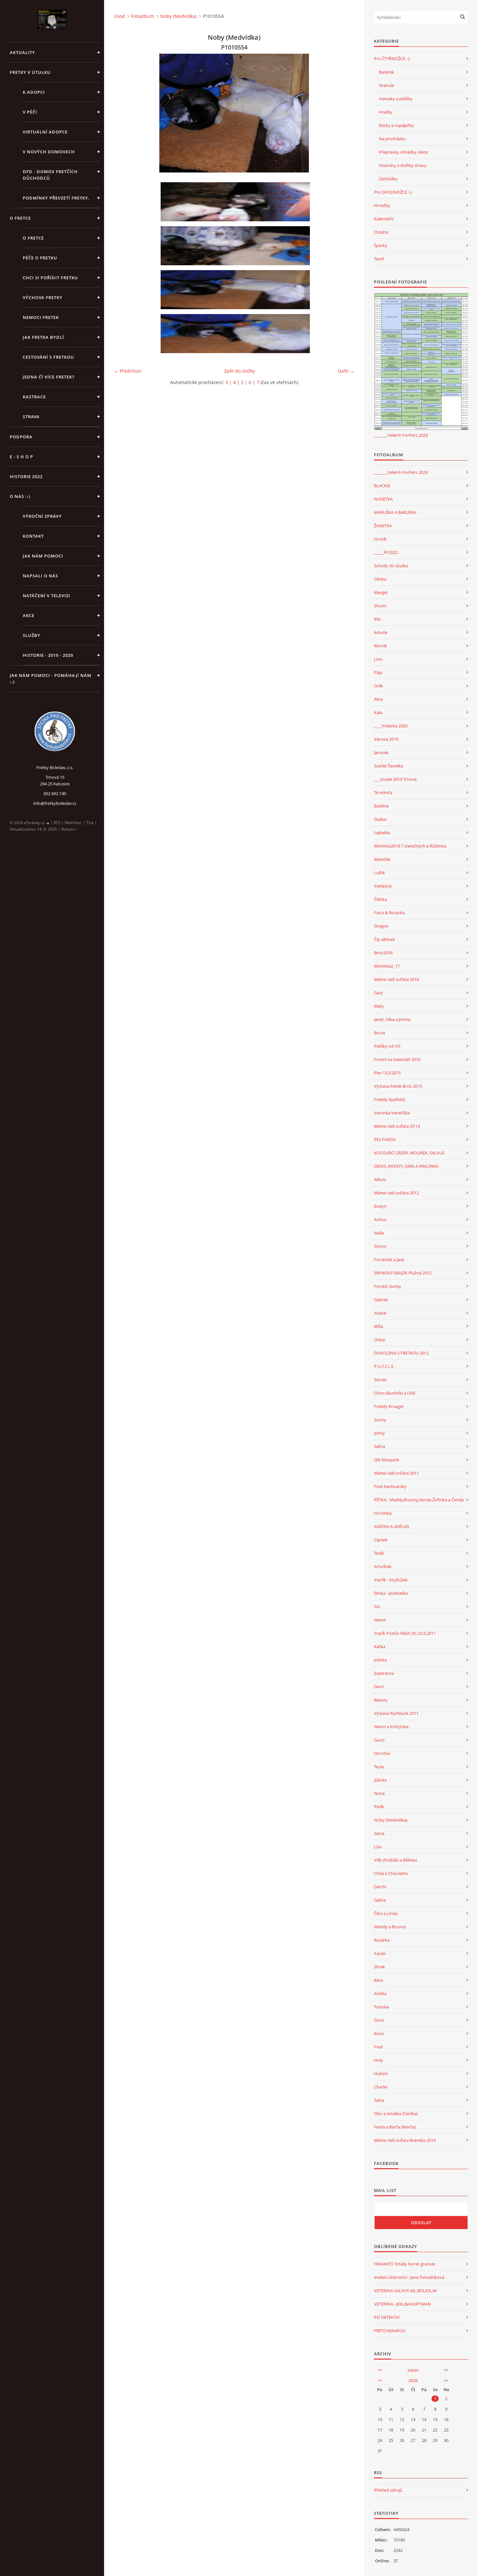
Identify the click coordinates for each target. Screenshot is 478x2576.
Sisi (377, 1606)
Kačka (380, 1646)
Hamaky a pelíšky (396, 99)
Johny (379, 1433)
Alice (378, 699)
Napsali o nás (40, 576)
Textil (379, 259)
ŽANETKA (383, 526)
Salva (379, 2100)
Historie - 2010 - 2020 (48, 655)
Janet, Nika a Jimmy (392, 1019)
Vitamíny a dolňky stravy (403, 165)
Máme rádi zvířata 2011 (396, 1473)
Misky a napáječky (396, 125)
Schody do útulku (391, 566)
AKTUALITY (22, 52)
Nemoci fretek (41, 317)
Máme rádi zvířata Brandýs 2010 (405, 2140)
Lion (378, 659)
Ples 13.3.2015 (387, 1073)
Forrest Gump (387, 1286)
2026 (413, 2380)
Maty (379, 1006)
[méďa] (236, 202)
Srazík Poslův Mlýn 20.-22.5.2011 (405, 1633)
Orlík (378, 686)
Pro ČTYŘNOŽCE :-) (392, 59)
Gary (378, 993)
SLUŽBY (32, 635)
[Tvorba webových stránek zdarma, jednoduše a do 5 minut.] (48, 823)
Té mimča (383, 792)
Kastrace (34, 397)
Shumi (380, 606)
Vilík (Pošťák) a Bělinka (395, 1860)
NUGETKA (383, 499)
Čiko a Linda (386, 1913)
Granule (386, 85)
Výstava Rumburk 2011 (396, 1713)
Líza (378, 1847)
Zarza (379, 1833)
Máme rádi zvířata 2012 (396, 1193)
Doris (379, 2020)
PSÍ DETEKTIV (387, 2317)
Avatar (380, 1313)
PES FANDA (385, 1139)
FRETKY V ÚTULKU (30, 72)
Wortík (380, 646)
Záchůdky (388, 179)
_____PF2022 (386, 552)
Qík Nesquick (387, 1460)
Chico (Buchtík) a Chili (395, 1393)
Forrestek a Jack (389, 1260)
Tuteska (381, 2007)
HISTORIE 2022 (26, 476)
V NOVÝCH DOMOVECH (49, 152)
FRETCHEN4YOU (390, 2331)
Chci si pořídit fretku (50, 278)
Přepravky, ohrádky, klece (403, 152)
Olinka (380, 579)
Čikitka (380, 899)
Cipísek (381, 1540)
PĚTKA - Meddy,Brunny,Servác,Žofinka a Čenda (419, 1500)
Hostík (380, 539)
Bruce (379, 1033)
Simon (380, 1246)
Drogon (381, 926)
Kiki (377, 619)
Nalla (379, 1233)
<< (380, 2370)
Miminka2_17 (387, 966)
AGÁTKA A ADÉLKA (392, 1526)
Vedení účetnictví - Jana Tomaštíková (409, 2277)
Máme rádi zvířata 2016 (396, 979)
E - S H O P (21, 457)
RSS (57, 823)
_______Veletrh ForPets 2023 (401, 435)
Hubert (381, 2073)
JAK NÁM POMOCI (43, 556)
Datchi (380, 1887)
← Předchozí (127, 371)
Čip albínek (385, 939)
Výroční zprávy (42, 516)
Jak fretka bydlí (43, 337)
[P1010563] (236, 334)
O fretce (33, 238)
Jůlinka (380, 1780)
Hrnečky (382, 205)
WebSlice (73, 823)
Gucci (379, 1740)
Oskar (380, 1340)
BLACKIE (382, 486)
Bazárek (386, 72)
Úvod (119, 16)
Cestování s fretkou (48, 357)
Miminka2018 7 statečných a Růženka (410, 846)
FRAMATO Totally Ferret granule (405, 2264)
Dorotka (382, 1753)
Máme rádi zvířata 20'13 (397, 1126)
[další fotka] (344, 113)
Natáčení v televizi (46, 596)
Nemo (380, 1620)
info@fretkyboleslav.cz (55, 803)
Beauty (381, 1700)
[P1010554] (236, 290)
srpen (413, 2370)
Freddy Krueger (389, 1406)
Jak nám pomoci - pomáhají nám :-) (51, 679)
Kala (378, 712)
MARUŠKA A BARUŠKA (395, 512)
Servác (380, 1380)
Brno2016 (383, 953)
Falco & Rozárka (389, 913)
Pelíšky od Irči (387, 1046)
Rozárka (382, 1940)
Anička (380, 1993)
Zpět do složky (239, 371)
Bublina (381, 806)
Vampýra (383, 886)
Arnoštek (383, 1566)
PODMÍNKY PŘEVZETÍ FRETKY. (56, 198)
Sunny (380, 1420)
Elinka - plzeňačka (391, 1593)
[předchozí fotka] (124, 113)
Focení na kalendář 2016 (397, 1059)
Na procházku (392, 139)
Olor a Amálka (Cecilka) (396, 2114)
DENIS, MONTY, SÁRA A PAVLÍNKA (406, 1166)
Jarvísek (381, 752)
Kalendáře (384, 219)
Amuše (381, 632)
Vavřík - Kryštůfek (391, 1580)
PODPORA (21, 437)
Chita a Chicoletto (391, 1873)
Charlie (381, 2087)
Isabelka (382, 833)
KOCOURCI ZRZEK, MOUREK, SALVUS (409, 1153)
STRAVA (31, 417)
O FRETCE (20, 218)
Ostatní (381, 232)
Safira (379, 1446)
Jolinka (380, 1660)
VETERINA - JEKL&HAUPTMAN (402, 2304)
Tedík (379, 1553)
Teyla (379, 1767)
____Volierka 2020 (391, 726)
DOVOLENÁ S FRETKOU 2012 (401, 1353)
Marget (381, 592)
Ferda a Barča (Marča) (395, 2127)
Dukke (380, 819)
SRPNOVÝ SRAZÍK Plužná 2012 (403, 1273)
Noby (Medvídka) (179, 16)
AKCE (29, 615)
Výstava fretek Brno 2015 (398, 1086)
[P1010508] (236, 246)
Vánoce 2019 (386, 739)
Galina (380, 1900)
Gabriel (381, 1300)
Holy (378, 2060)
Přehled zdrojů (388, 2490)
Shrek (379, 1967)
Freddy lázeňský (390, 1099)
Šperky (381, 245)
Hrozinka (383, 1513)
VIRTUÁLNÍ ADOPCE (45, 132)
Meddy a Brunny (390, 1927)
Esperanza (384, 1673)
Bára (378, 1980)
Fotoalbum (143, 16)
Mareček (382, 859)
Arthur (380, 1219)
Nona (379, 1793)
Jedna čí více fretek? (49, 377)
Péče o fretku (40, 258)
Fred (378, 2047)
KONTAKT (33, 536)
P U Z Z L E (384, 1366)
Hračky (386, 112)
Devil (379, 1687)
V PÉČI (30, 112)
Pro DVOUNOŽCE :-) (393, 192)
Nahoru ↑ (69, 829)
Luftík (379, 873)
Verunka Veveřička (392, 1113)
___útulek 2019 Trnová (395, 779)
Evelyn (380, 1206)
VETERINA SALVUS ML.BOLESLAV (405, 2291)
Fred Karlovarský (390, 1486)
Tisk (90, 823)
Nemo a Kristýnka (391, 1727)
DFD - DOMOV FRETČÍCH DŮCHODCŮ (50, 175)
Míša (378, 1326)
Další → (346, 371)
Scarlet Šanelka (388, 766)
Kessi (379, 2033)
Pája (378, 672)
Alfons (380, 1179)
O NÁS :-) (20, 496)
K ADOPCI (34, 92)
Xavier (380, 1953)
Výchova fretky (43, 297)
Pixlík (379, 1807)
